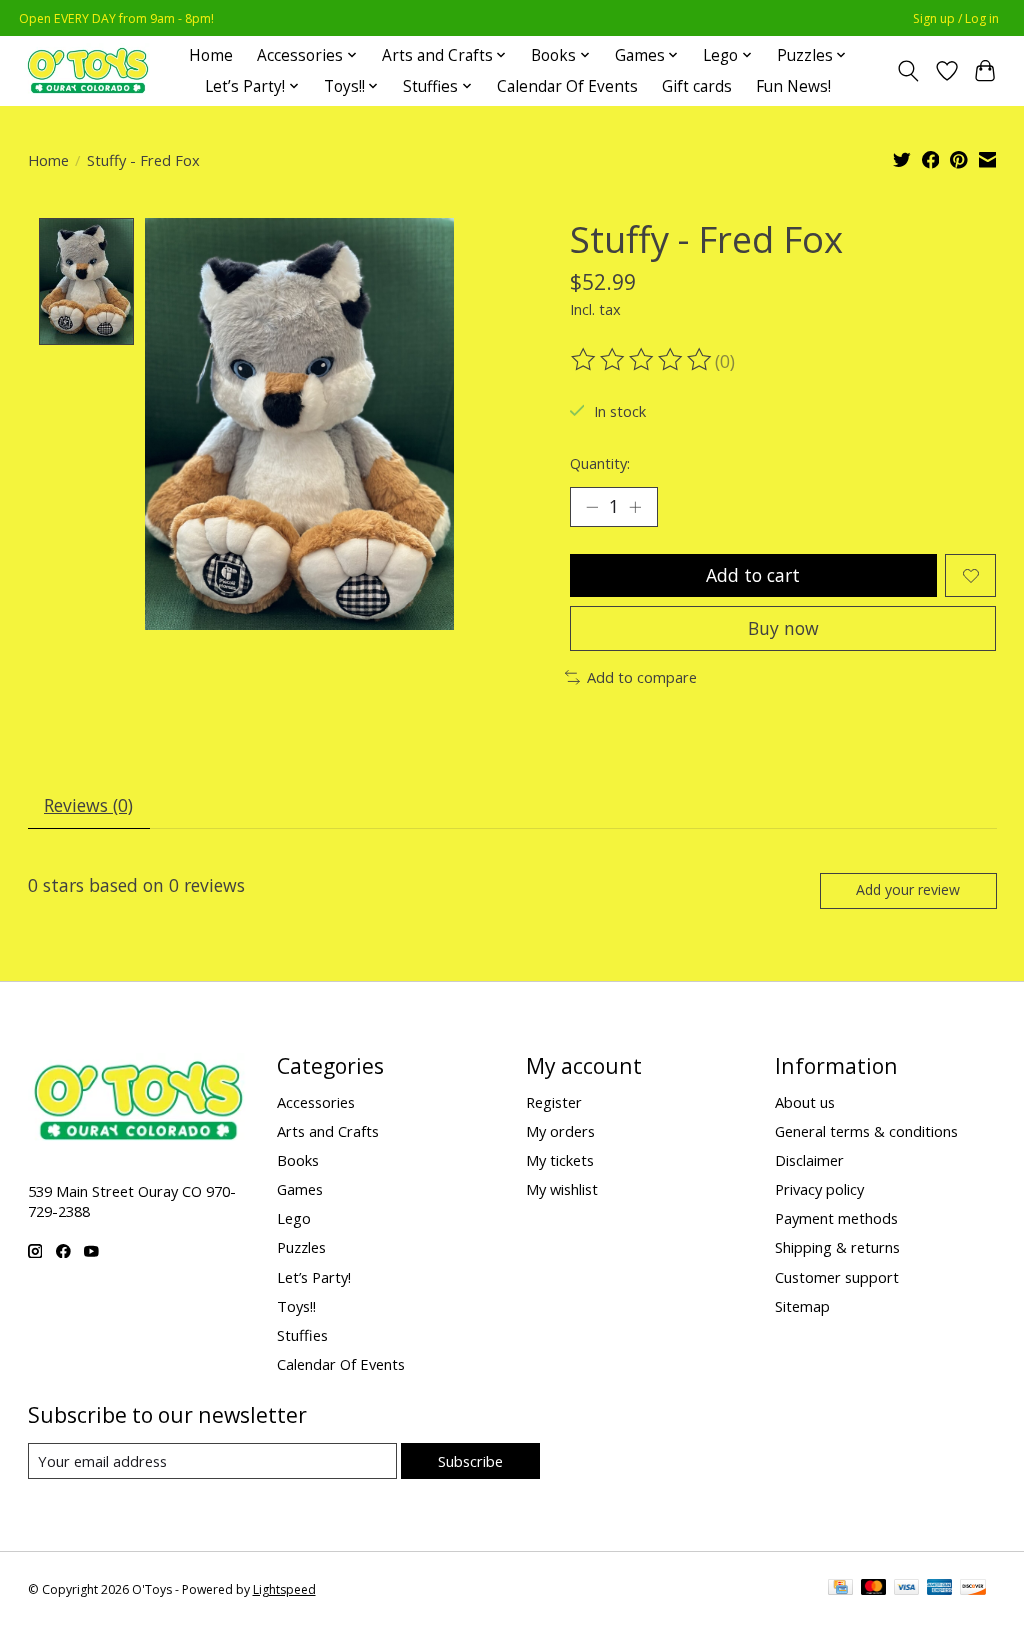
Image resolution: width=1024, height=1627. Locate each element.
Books (298, 1160)
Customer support (837, 1277)
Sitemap (802, 1306)
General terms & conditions (866, 1131)
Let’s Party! (314, 1277)
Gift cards (697, 86)
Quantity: (600, 463)
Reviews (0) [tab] (88, 805)
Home (211, 55)
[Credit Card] (840, 1589)
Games (300, 1189)
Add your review (908, 889)
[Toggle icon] (907, 71)
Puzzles (301, 1247)
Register (554, 1102)
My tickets (560, 1160)
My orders (560, 1131)
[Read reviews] (643, 360)
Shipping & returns (837, 1247)
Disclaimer (809, 1160)
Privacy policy (819, 1189)
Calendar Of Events (567, 86)
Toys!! (296, 1306)
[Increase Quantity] (635, 507)
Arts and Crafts (328, 1131)
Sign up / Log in (956, 18)
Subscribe (470, 1461)
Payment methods (836, 1218)
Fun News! (793, 86)
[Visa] (907, 1589)
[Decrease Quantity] (592, 507)
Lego (294, 1218)
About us (805, 1102)
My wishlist (562, 1189)
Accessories (316, 1102)
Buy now (783, 628)
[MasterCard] (874, 1589)
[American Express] (940, 1589)
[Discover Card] (973, 1589)
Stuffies (302, 1335)
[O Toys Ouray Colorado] (88, 70)
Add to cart (753, 575)
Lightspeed (284, 1589)
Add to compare (642, 677)
